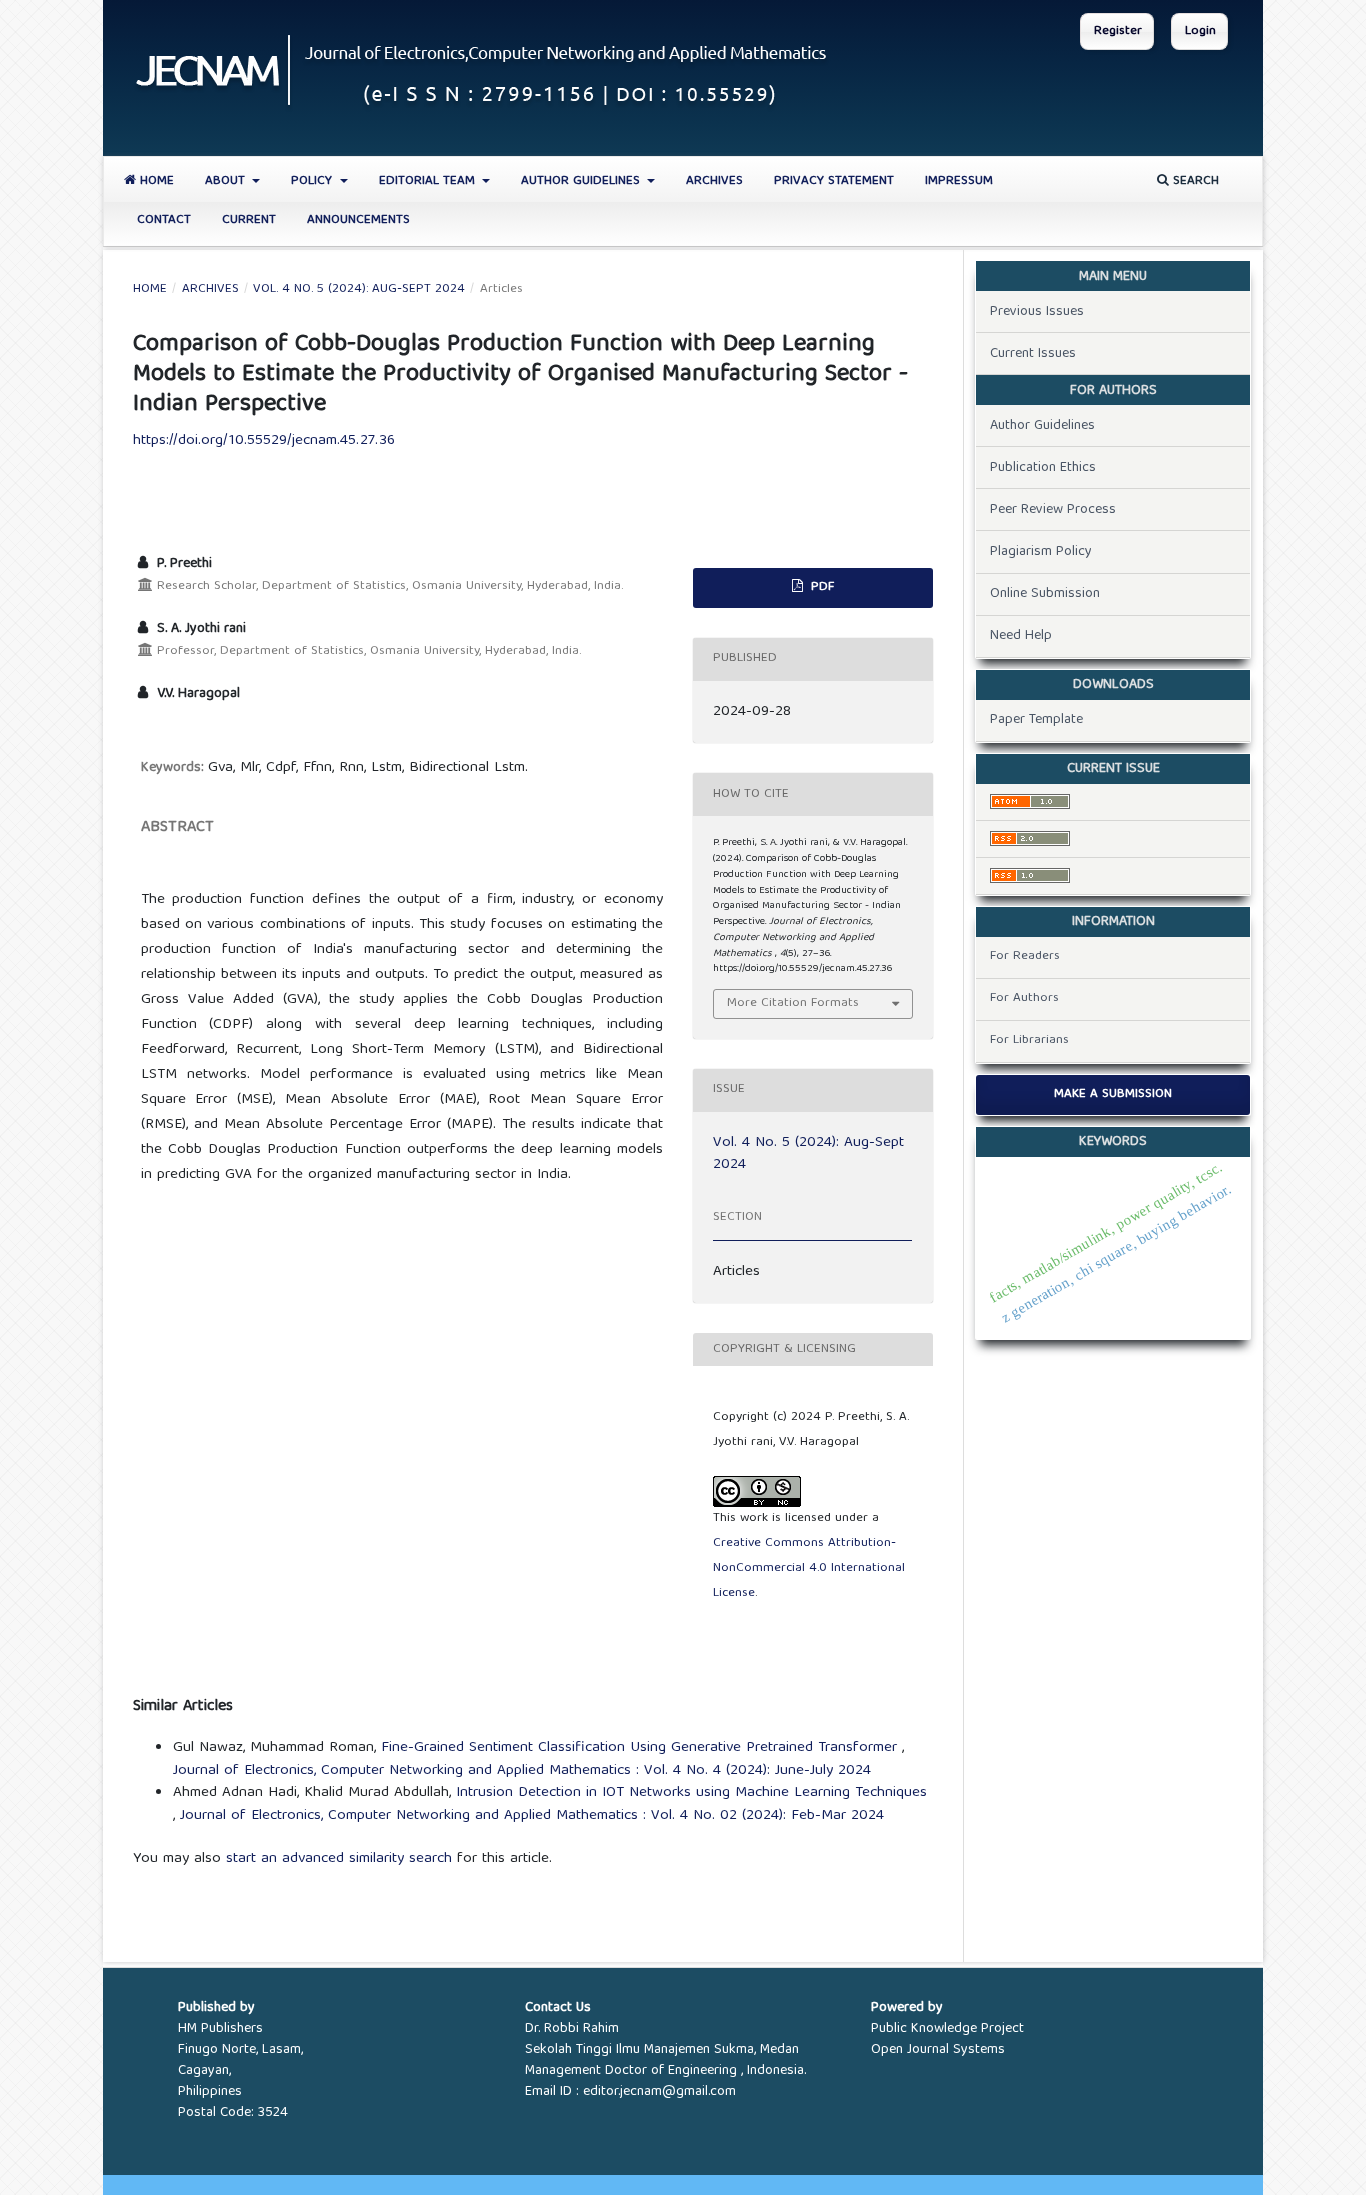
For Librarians (1029, 1040)
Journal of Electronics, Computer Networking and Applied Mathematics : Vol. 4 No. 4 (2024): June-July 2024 (522, 1771)
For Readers (1025, 956)
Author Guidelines (582, 181)
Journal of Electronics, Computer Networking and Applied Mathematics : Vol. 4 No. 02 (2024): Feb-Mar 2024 (532, 1816)
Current (249, 220)
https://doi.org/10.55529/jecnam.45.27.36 (264, 441)
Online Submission (1045, 594)
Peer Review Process (1053, 510)
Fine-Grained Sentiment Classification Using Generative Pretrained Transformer (641, 1748)
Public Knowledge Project (947, 2029)
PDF (820, 587)
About (227, 181)
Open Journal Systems (938, 2050)
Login (1200, 31)
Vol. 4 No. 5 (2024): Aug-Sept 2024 (359, 290)
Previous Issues (1037, 312)
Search (1194, 181)
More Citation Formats (793, 1003)
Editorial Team (429, 181)
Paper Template (1036, 720)
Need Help (1021, 636)
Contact (164, 220)
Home (155, 181)
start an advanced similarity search (339, 1859)
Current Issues (1033, 354)
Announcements (358, 220)
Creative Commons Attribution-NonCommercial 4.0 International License (809, 1568)
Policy (313, 181)
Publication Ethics (1043, 468)
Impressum (959, 181)
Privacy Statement (834, 181)
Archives (714, 181)
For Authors (1024, 998)
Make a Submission (1113, 1094)
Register (1118, 31)
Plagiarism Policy (1041, 552)
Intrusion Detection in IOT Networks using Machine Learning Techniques (691, 1793)
